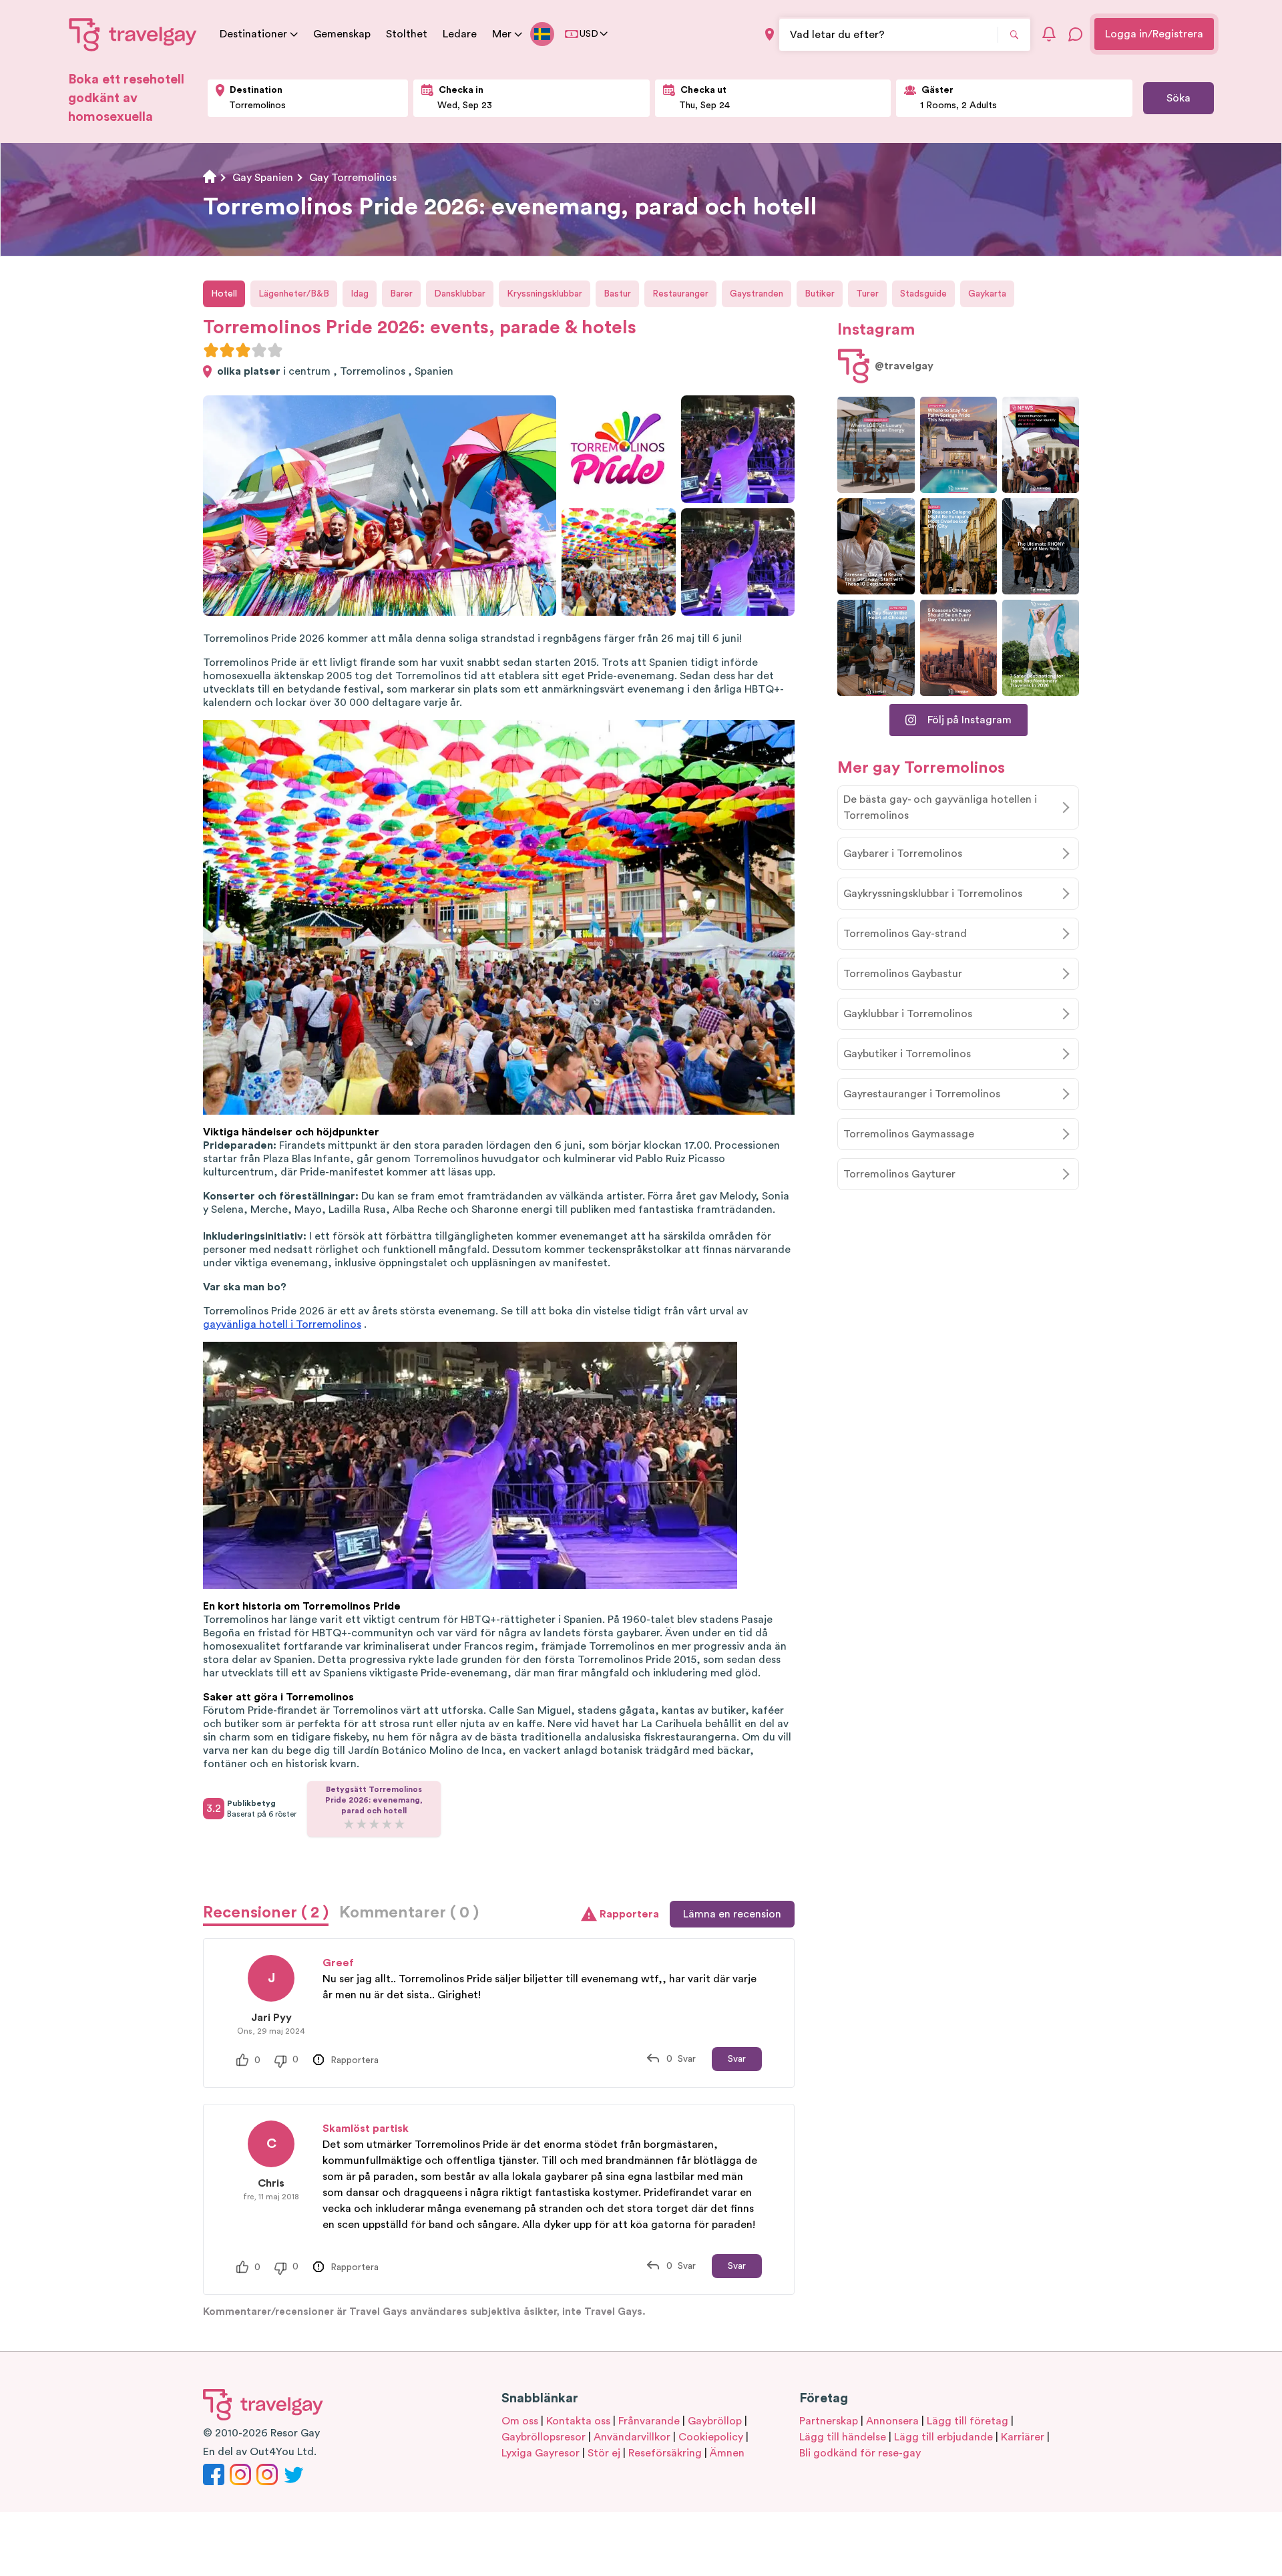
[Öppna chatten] (1076, 34)
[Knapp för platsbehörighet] (770, 34)
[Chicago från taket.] (876, 648)
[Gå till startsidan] (133, 34)
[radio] (211, 350)
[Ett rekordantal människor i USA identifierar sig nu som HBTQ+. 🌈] (1041, 445)
